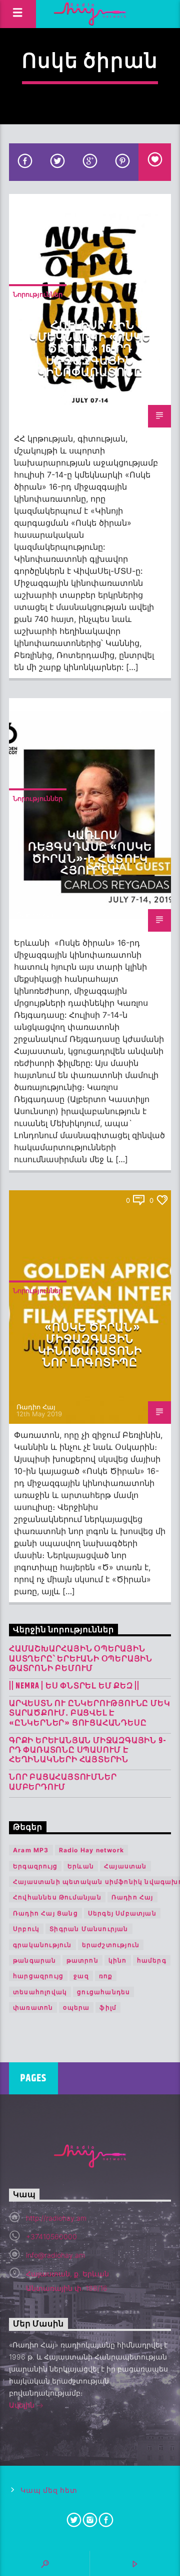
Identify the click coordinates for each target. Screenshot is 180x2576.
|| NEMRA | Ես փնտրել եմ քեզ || (74, 1686)
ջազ (81, 1976)
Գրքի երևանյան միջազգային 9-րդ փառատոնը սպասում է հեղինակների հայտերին (87, 1751)
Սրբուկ (26, 1929)
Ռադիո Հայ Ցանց (45, 1913)
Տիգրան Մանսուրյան (89, 1929)
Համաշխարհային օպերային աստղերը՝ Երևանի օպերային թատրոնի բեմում (81, 1659)
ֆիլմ (108, 2007)
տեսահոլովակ (40, 1992)
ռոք (106, 1976)
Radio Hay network (91, 1850)
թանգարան (35, 1960)
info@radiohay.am (55, 2255)
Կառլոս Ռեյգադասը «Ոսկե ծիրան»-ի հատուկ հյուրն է (90, 853)
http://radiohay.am (56, 2218)
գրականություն (42, 1945)
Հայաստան (125, 1866)
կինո (118, 1960)
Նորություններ (38, 294)
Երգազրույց (35, 1866)
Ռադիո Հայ (36, 410)
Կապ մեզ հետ (49, 2491)
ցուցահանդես (103, 1992)
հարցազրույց (38, 1976)
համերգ (152, 1960)
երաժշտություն (111, 1945)
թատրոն (82, 1960)
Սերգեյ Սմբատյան (122, 1913)
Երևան (81, 1866)
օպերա (76, 2007)
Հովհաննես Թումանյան (57, 1897)
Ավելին (23, 2405)
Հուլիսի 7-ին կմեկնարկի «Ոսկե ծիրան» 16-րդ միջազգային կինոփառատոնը (90, 349)
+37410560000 (51, 2236)
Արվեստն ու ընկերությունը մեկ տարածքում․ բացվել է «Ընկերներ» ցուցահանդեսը (89, 1713)
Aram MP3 (31, 1850)
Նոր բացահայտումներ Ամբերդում (63, 1782)
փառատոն (33, 2007)
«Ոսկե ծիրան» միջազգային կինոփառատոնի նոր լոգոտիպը (90, 1346)
